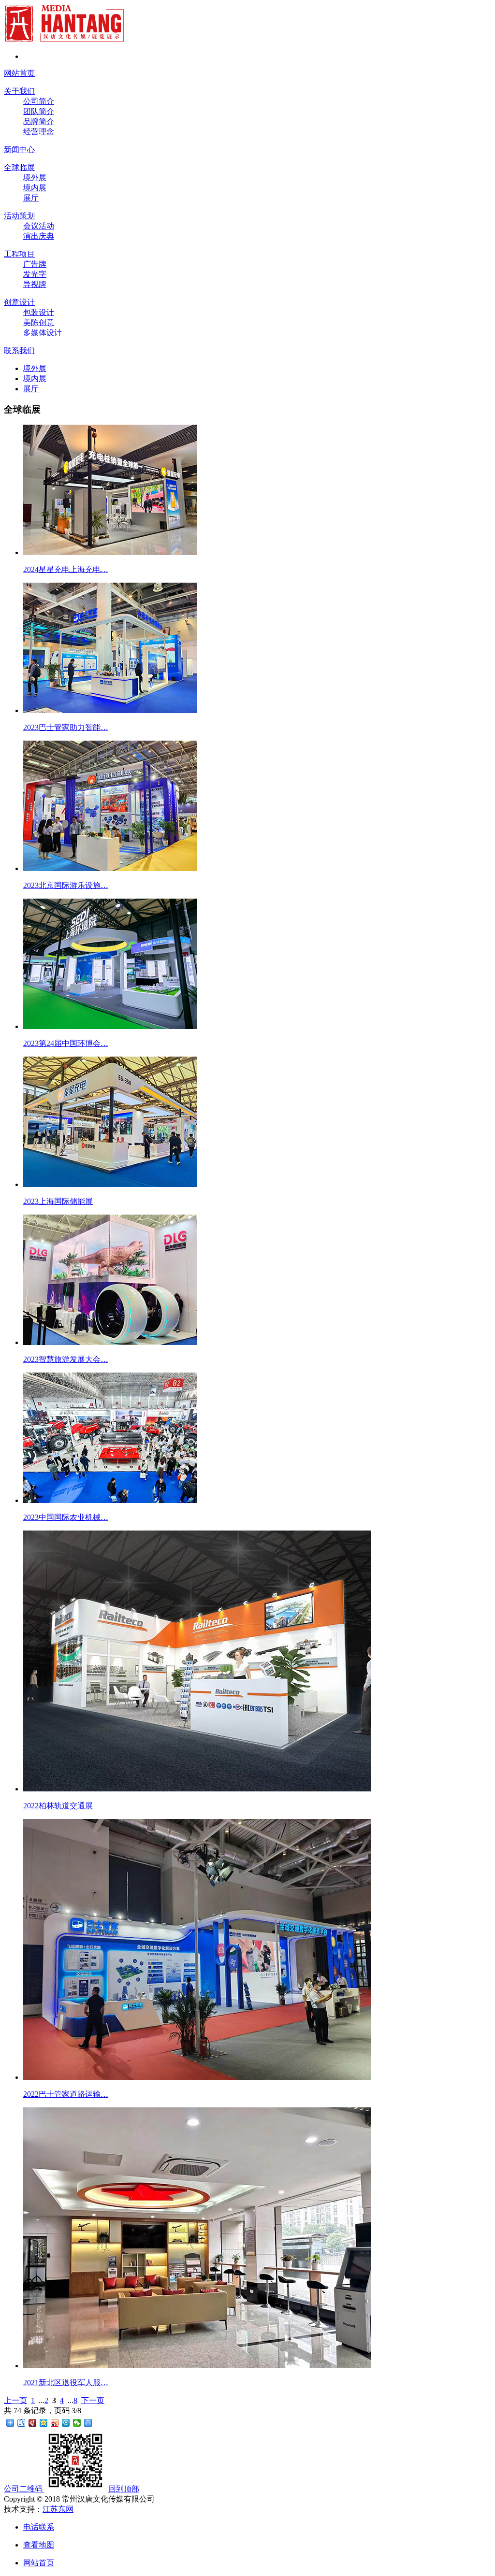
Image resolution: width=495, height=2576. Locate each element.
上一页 (15, 2400)
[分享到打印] (88, 2423)
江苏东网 (58, 2509)
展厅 (31, 198)
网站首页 (19, 73)
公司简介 (39, 101)
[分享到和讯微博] (33, 2423)
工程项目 (19, 254)
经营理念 (39, 132)
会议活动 (39, 226)
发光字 (35, 274)
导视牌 (35, 284)
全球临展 (19, 167)
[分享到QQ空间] (44, 2423)
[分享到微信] (77, 2423)
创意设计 (19, 302)
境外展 (35, 178)
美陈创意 (39, 322)
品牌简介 (39, 122)
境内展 (35, 188)
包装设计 (39, 312)
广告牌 (35, 264)
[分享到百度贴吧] (22, 2423)
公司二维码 (23, 2489)
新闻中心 (19, 150)
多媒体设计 (43, 333)
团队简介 (39, 111)
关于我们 (19, 91)
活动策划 (19, 216)
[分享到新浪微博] (55, 2423)
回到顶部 (124, 2489)
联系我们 (19, 351)
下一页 (93, 2400)
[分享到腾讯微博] (66, 2423)
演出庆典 (39, 236)
